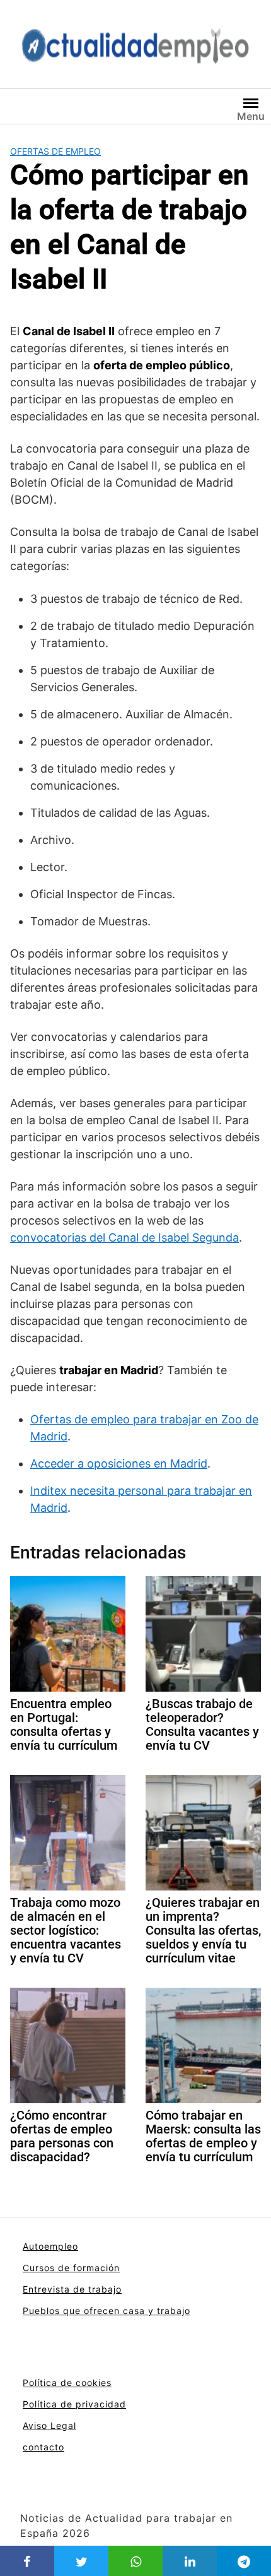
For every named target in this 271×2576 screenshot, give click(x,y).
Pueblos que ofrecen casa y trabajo (107, 2311)
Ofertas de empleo (55, 151)
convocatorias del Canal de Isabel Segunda (124, 1238)
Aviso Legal (49, 2425)
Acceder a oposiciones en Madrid (119, 1463)
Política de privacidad (74, 2404)
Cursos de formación (71, 2268)
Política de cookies (67, 2383)
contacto (43, 2447)
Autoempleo (50, 2246)
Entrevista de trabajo (72, 2289)
